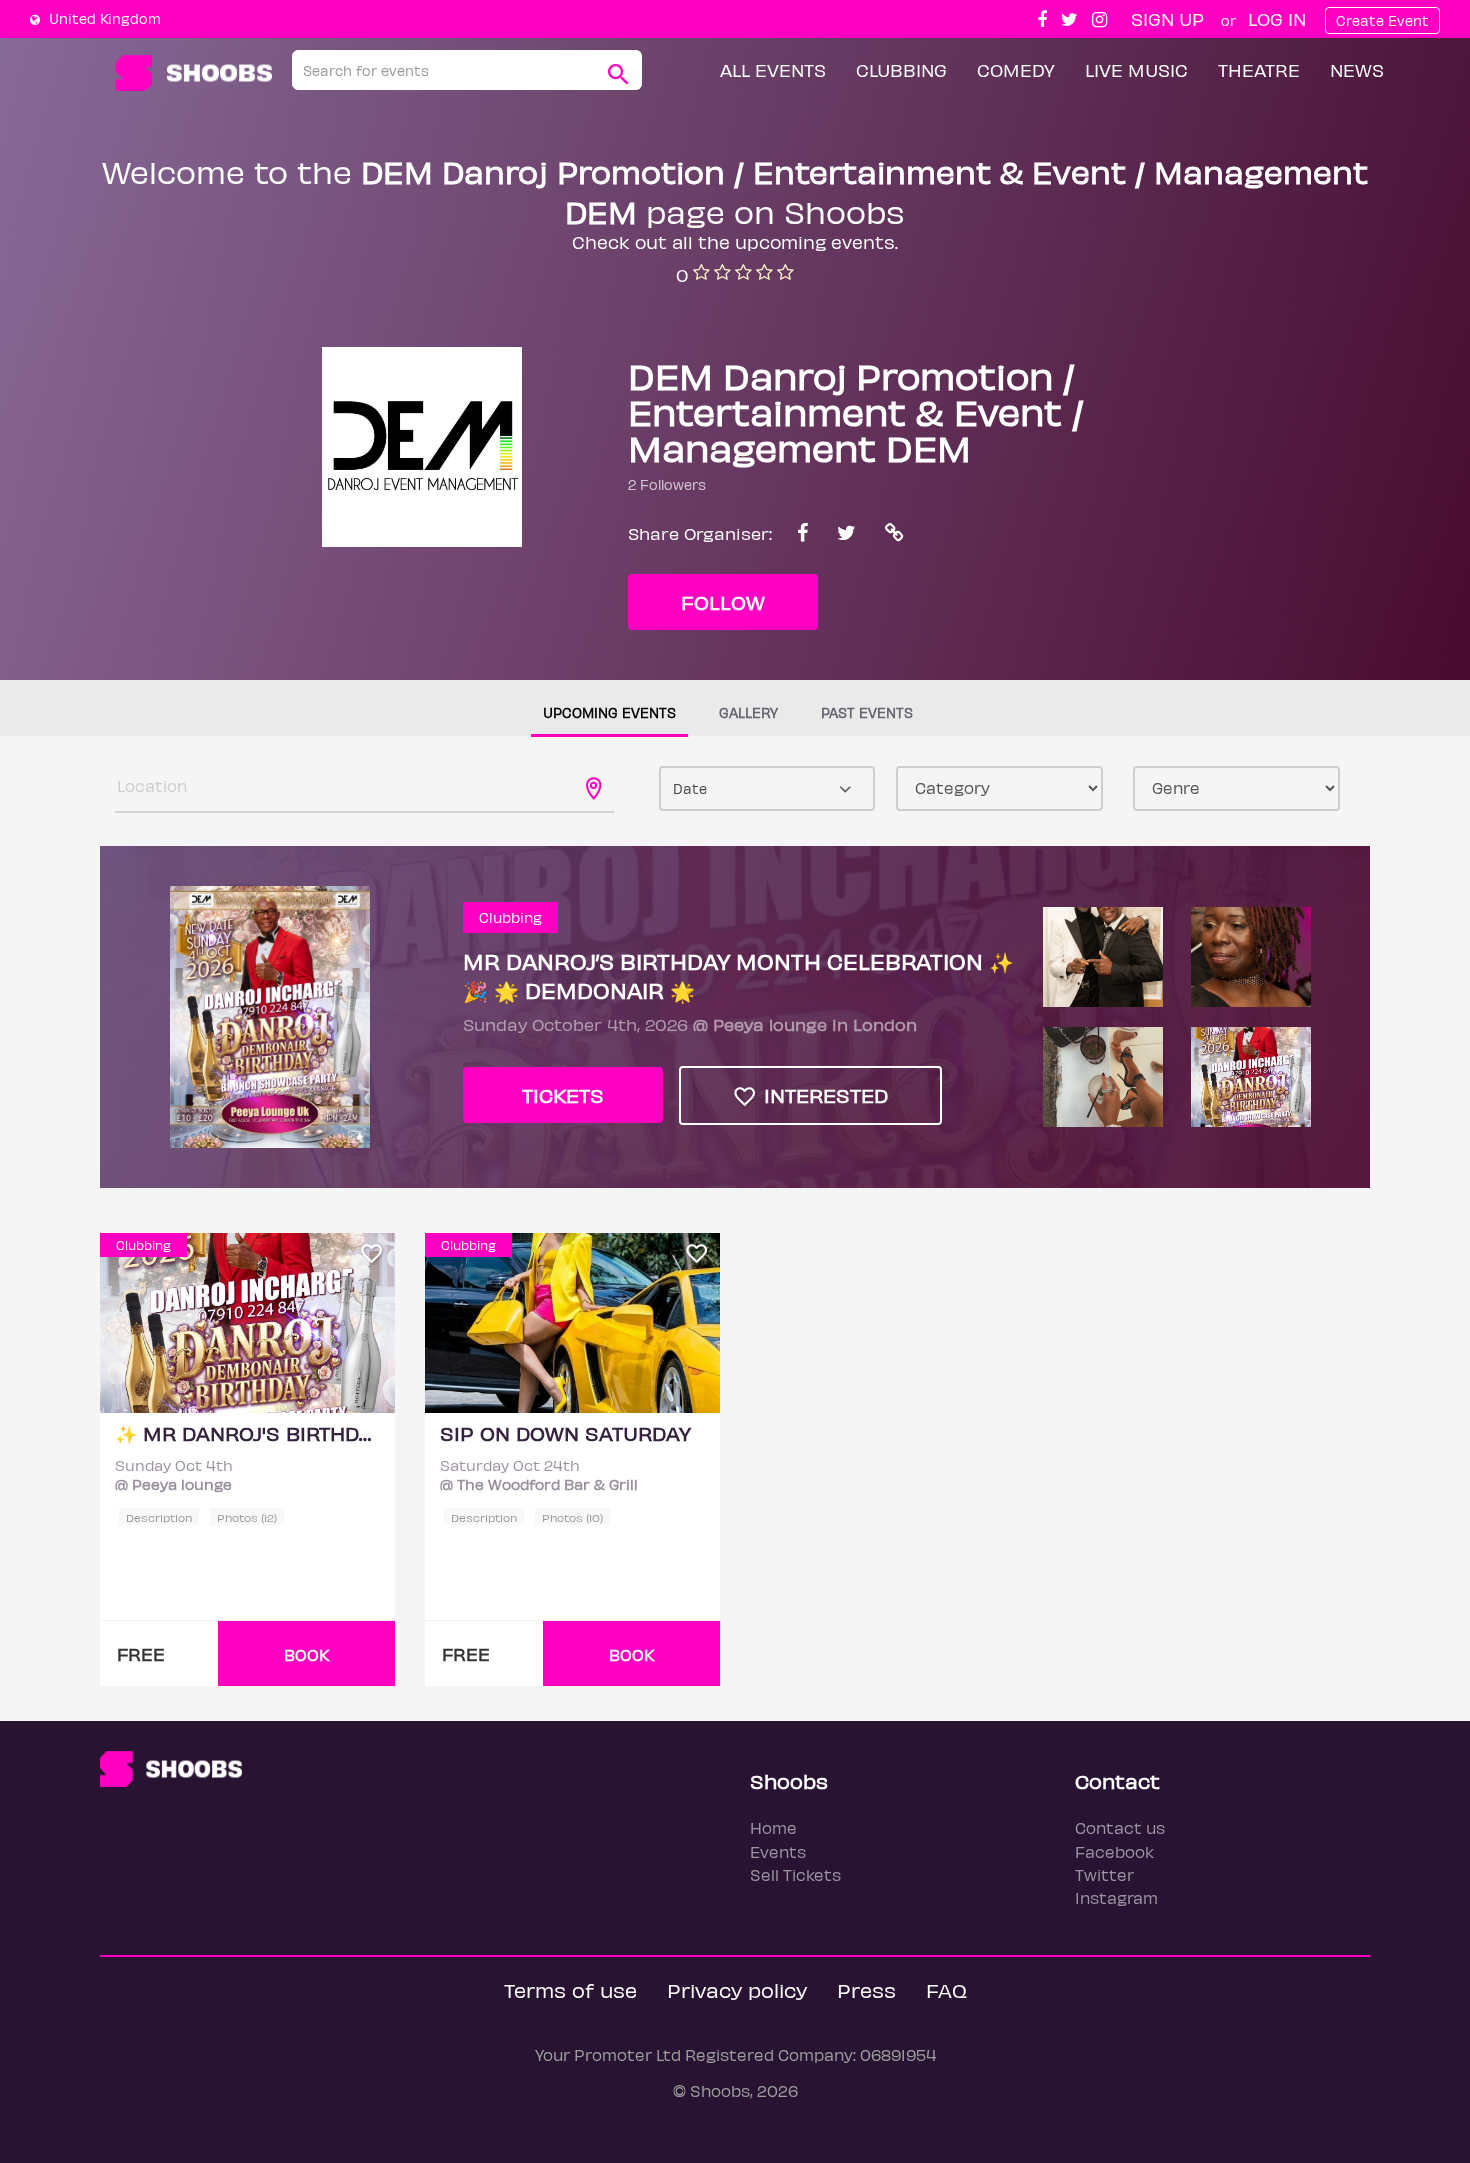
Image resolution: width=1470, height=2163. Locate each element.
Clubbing (901, 69)
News (1357, 69)
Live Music (1136, 69)
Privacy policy (737, 1989)
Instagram (1116, 1897)
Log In (1277, 18)
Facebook (1114, 1851)
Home (773, 1827)
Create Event (1382, 20)
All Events (773, 69)
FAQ (946, 1989)
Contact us (1120, 1827)
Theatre (1259, 69)
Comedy (1016, 69)
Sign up (1167, 18)
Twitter (1104, 1874)
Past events (867, 712)
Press (866, 1989)
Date (690, 788)
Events (778, 1851)
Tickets (563, 1094)
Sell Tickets (795, 1874)
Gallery (748, 712)
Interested (823, 1094)
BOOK (307, 1654)
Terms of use (570, 1989)
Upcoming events (609, 712)
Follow (723, 601)
